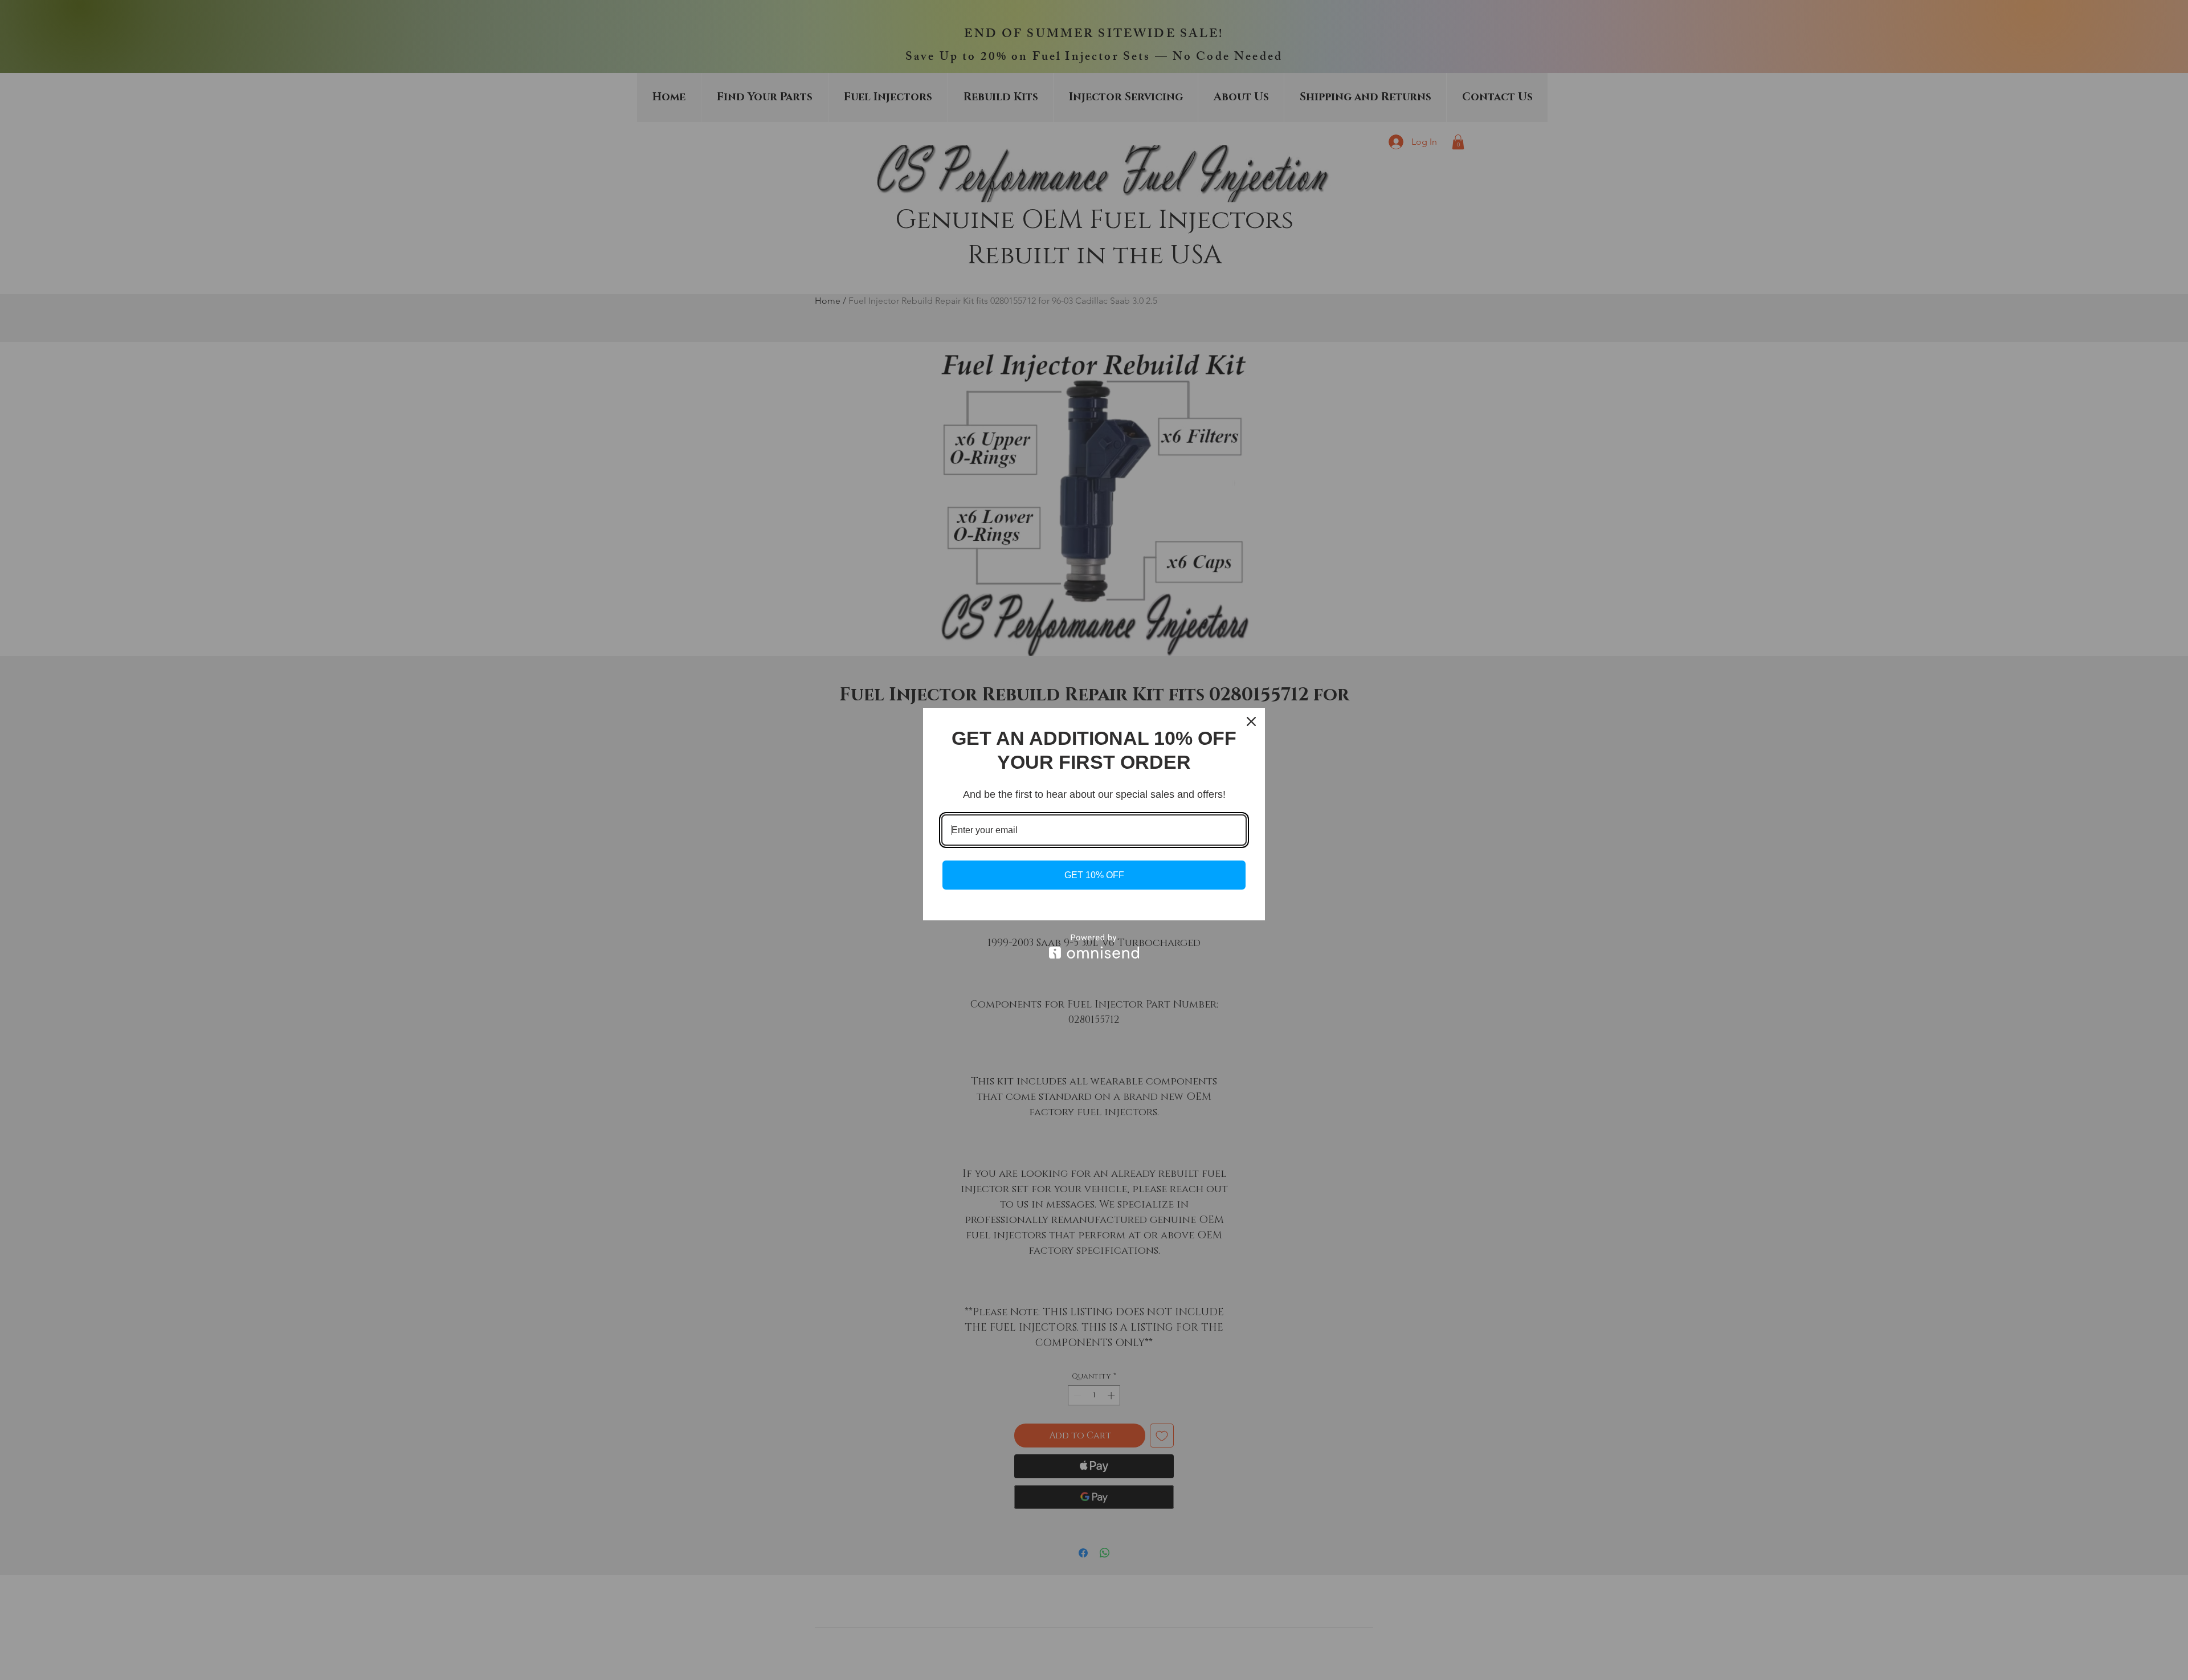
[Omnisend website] (1094, 946)
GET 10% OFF (1094, 875)
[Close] (1251, 721)
